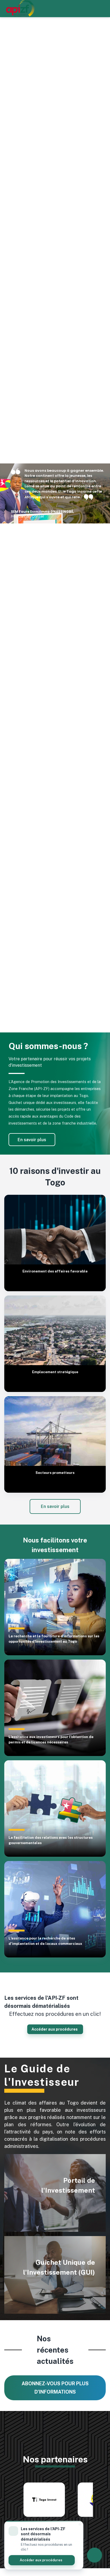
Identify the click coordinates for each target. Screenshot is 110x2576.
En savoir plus (32, 1140)
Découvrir (73, 2285)
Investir (76, 2203)
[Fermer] (80, 2524)
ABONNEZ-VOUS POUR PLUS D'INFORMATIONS (55, 2388)
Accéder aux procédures (41, 2560)
